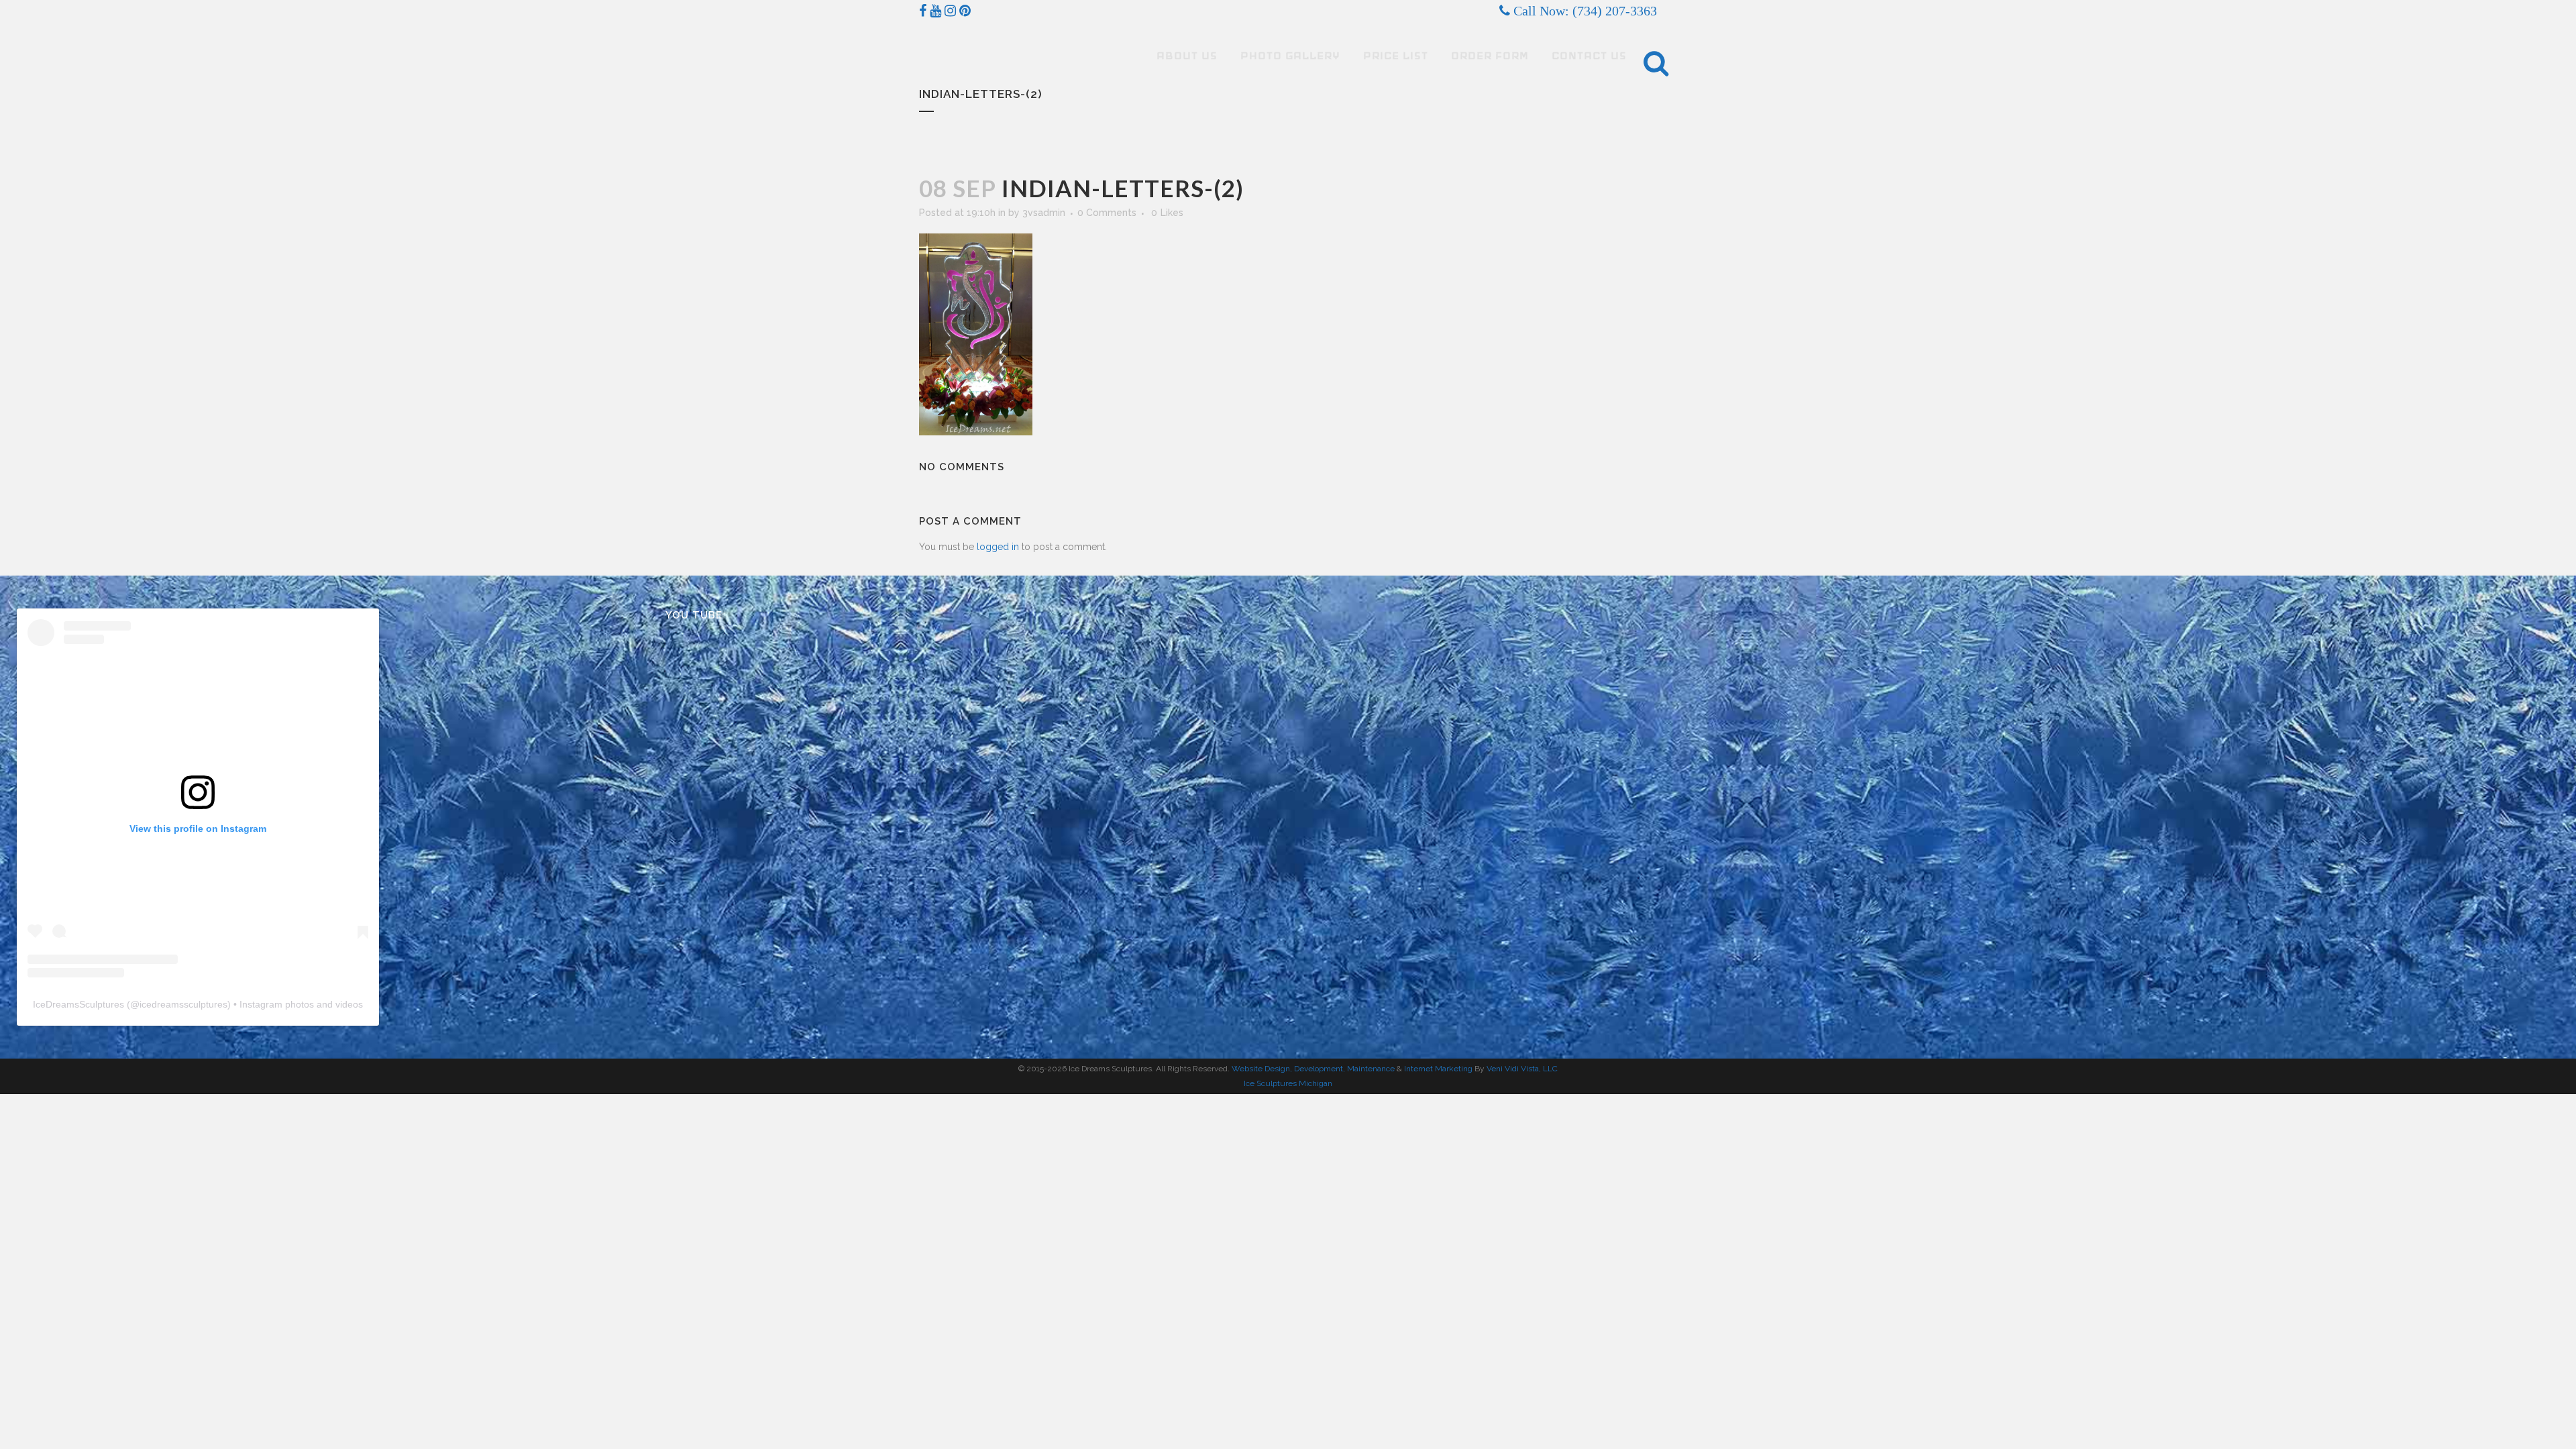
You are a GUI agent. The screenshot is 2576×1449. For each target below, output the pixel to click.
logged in (998, 547)
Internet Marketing (1437, 1069)
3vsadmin (1044, 213)
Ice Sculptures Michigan (1288, 1083)
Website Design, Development (1287, 1069)
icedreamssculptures (183, 1004)
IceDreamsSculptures (78, 1004)
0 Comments (1107, 213)
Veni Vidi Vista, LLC (1522, 1069)
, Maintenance (1369, 1069)
